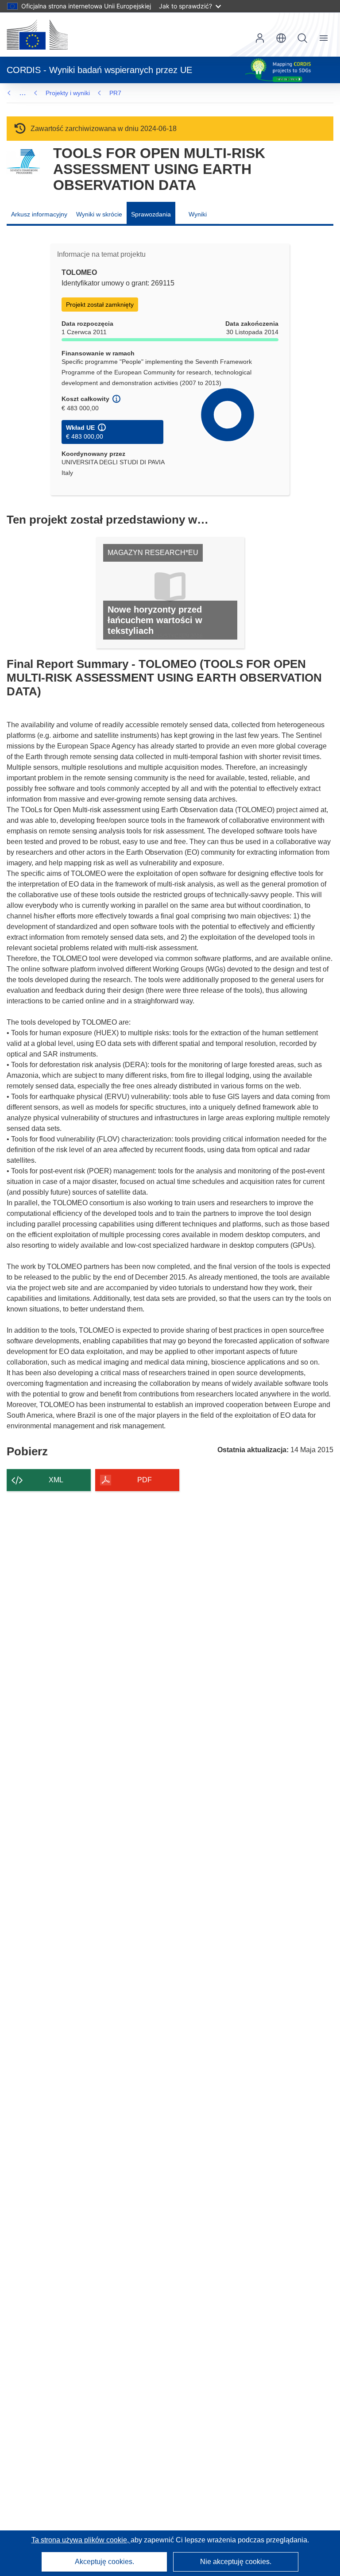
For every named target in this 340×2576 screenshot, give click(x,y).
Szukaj (302, 38)
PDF (145, 1480)
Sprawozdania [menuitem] (151, 214)
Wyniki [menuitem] (198, 214)
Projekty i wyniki (68, 93)
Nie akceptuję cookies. (236, 2562)
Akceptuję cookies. (104, 2562)
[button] (281, 38)
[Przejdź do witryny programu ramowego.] (23, 162)
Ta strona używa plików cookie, (81, 2540)
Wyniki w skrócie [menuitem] (99, 214)
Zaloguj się (260, 38)
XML (56, 1480)
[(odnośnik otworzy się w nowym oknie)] (37, 35)
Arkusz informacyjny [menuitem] (39, 214)
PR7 (115, 93)
